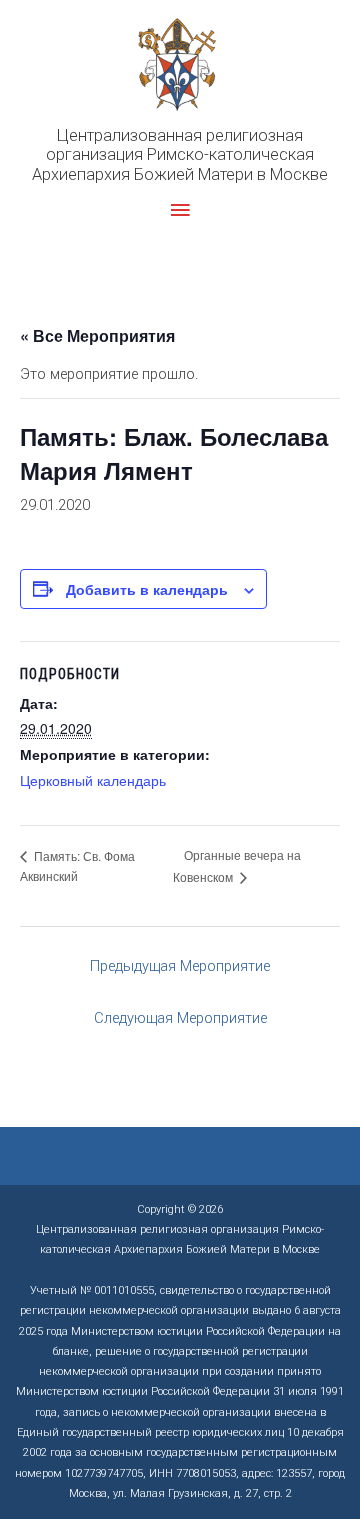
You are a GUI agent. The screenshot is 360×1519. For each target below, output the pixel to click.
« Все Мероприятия (97, 335)
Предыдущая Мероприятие (180, 966)
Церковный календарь (93, 780)
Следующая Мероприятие (180, 1018)
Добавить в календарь (147, 589)
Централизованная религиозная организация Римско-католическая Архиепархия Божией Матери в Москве (180, 155)
